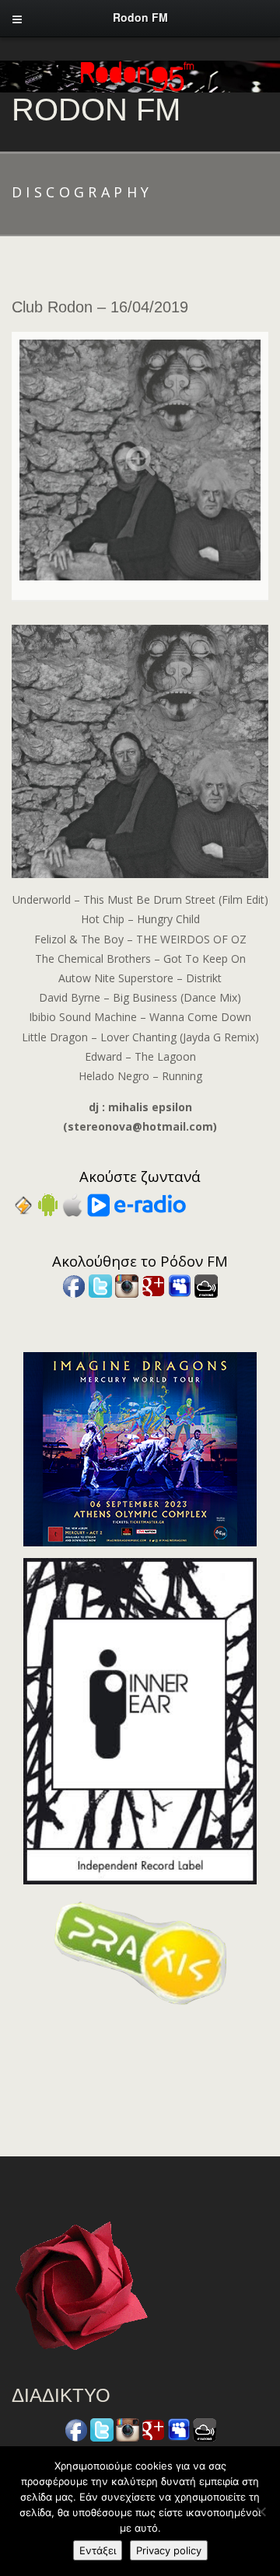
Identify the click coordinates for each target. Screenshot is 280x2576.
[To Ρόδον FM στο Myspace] (180, 1285)
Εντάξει (98, 2550)
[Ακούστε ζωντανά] (48, 1204)
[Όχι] (261, 2512)
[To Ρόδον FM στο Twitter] (100, 1285)
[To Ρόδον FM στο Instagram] (127, 1285)
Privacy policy (169, 2550)
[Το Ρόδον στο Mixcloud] (206, 1285)
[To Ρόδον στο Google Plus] (153, 1285)
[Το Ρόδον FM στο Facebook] (74, 1285)
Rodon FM (96, 110)
